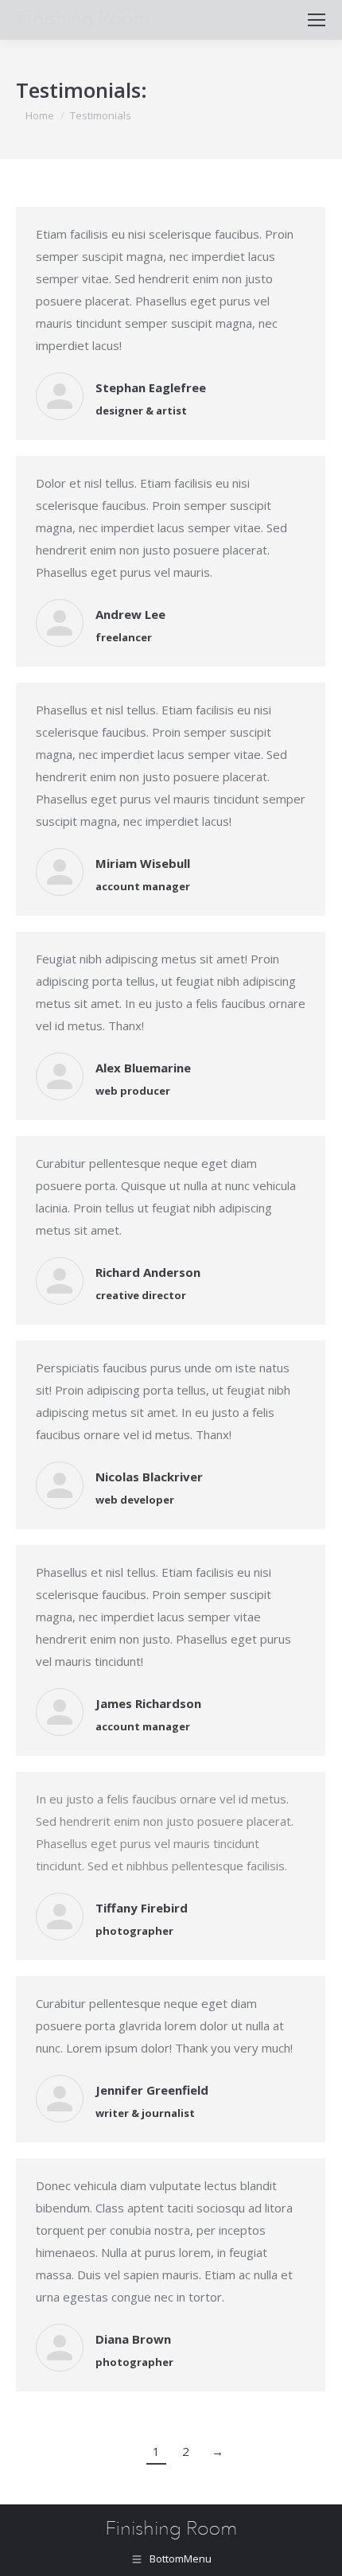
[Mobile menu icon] (317, 20)
